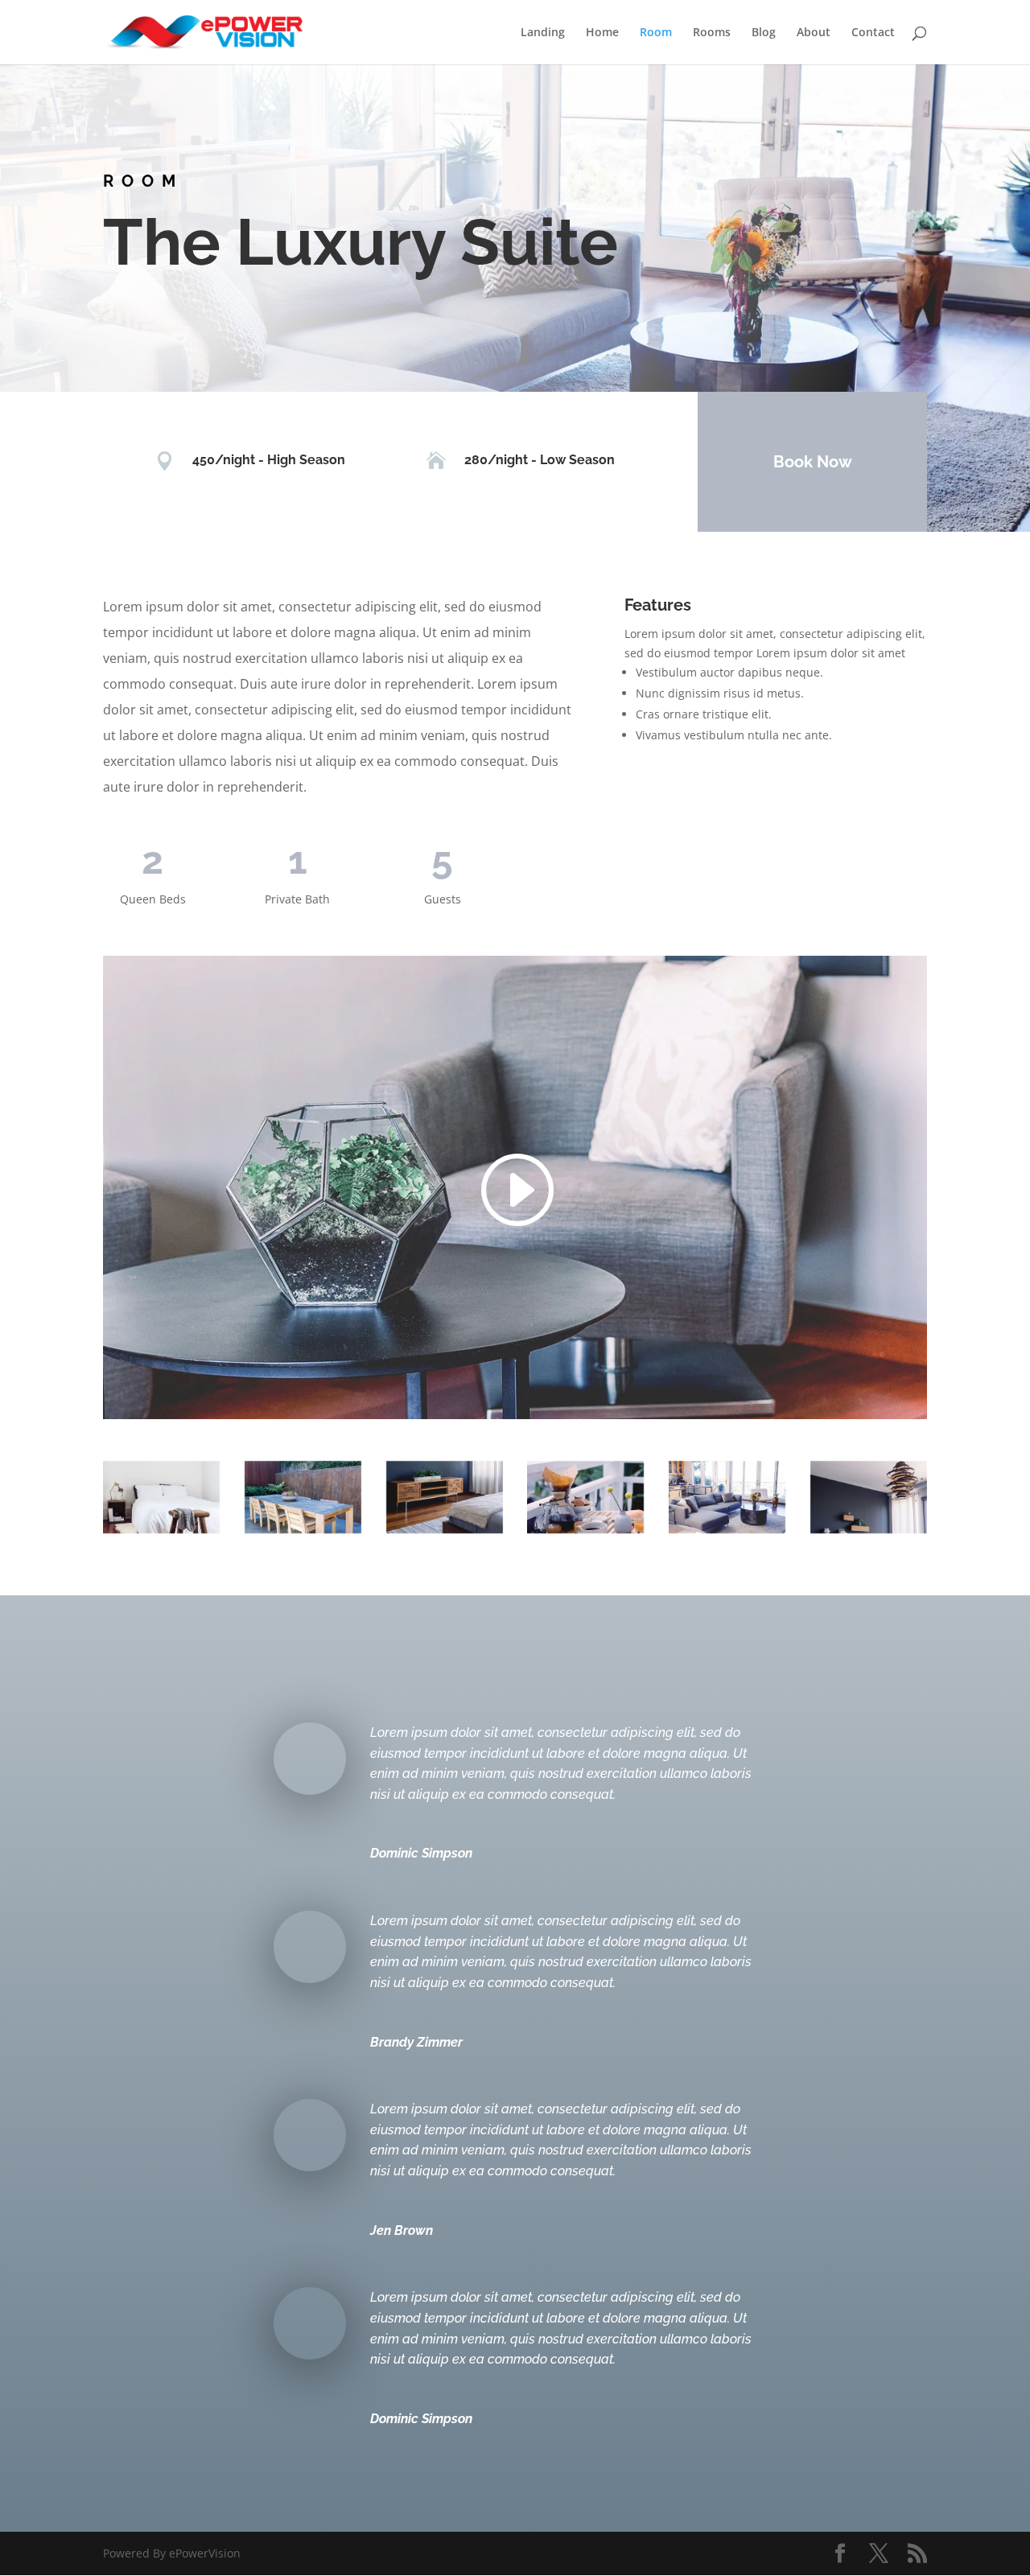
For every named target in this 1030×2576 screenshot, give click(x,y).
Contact (873, 33)
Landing (543, 33)
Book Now (813, 462)
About (814, 33)
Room (656, 33)
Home (602, 33)
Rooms (712, 33)
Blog (764, 33)
